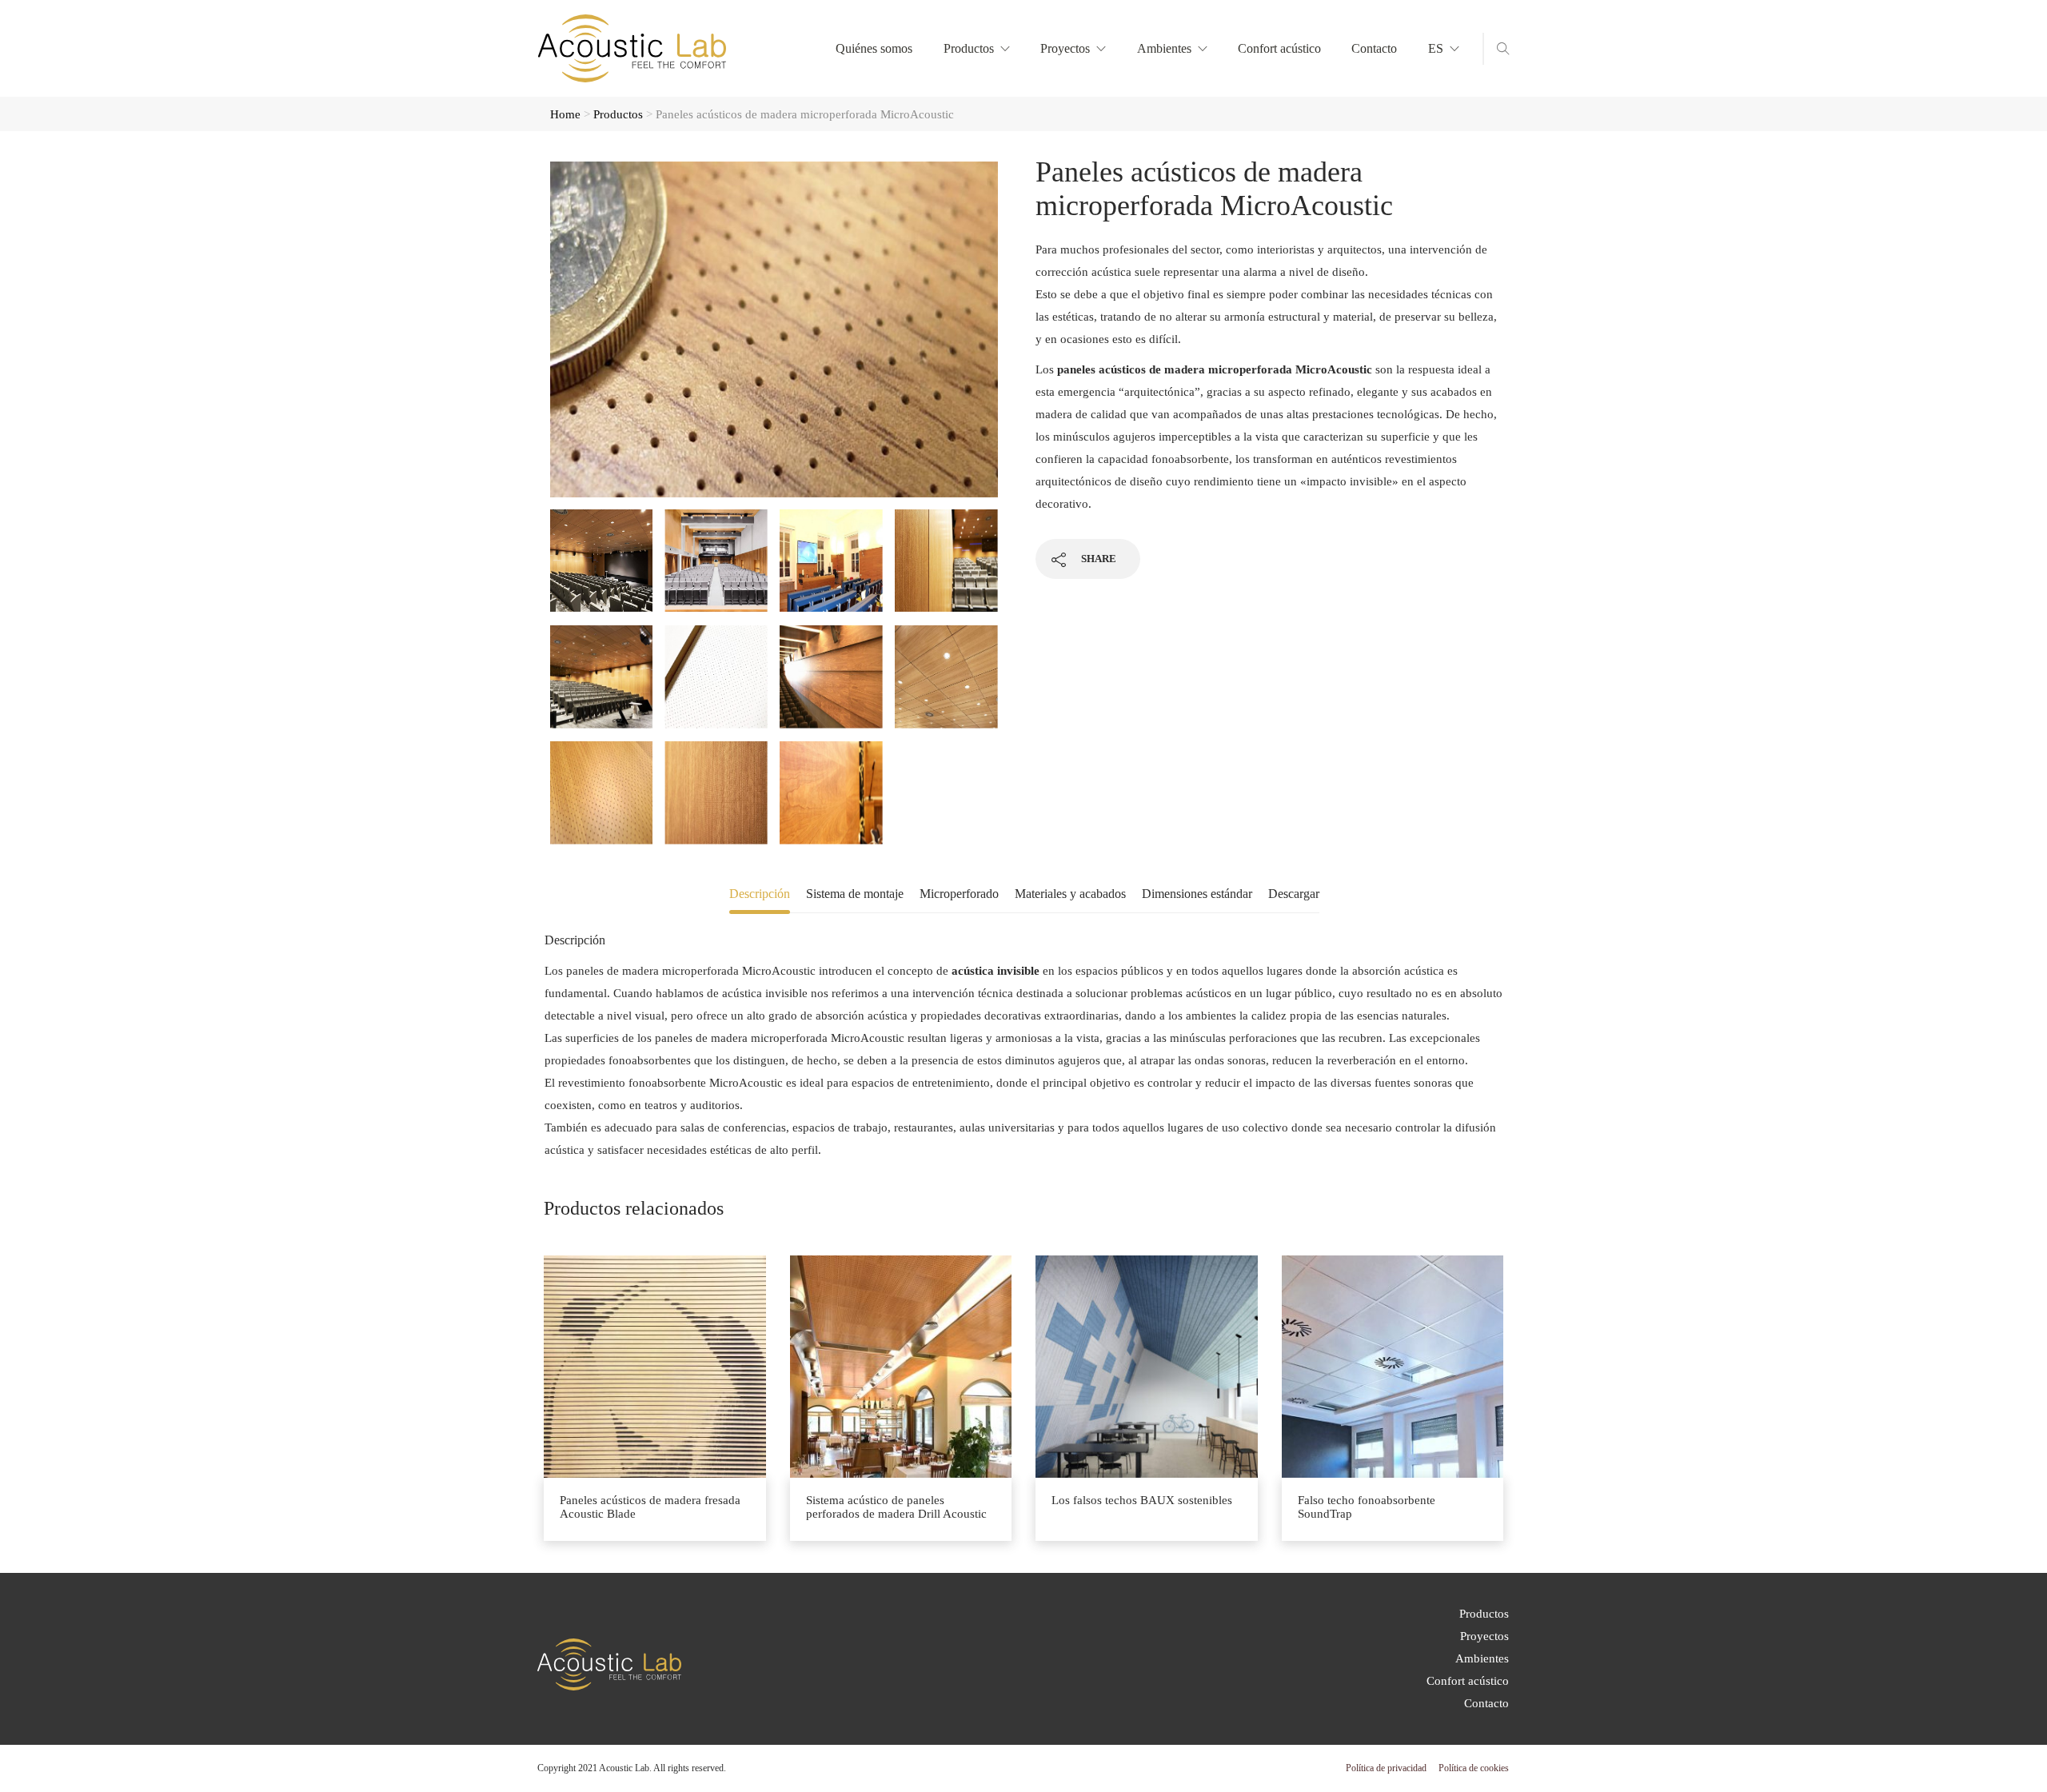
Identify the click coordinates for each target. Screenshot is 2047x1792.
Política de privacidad (1386, 1768)
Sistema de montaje (855, 894)
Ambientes (1164, 48)
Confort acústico (1279, 48)
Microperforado (959, 894)
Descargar (1294, 894)
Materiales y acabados (1070, 894)
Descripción (760, 894)
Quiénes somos (874, 48)
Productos (969, 48)
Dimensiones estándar (1197, 894)
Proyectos (1065, 48)
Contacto (1374, 48)
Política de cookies (1474, 1768)
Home (565, 114)
